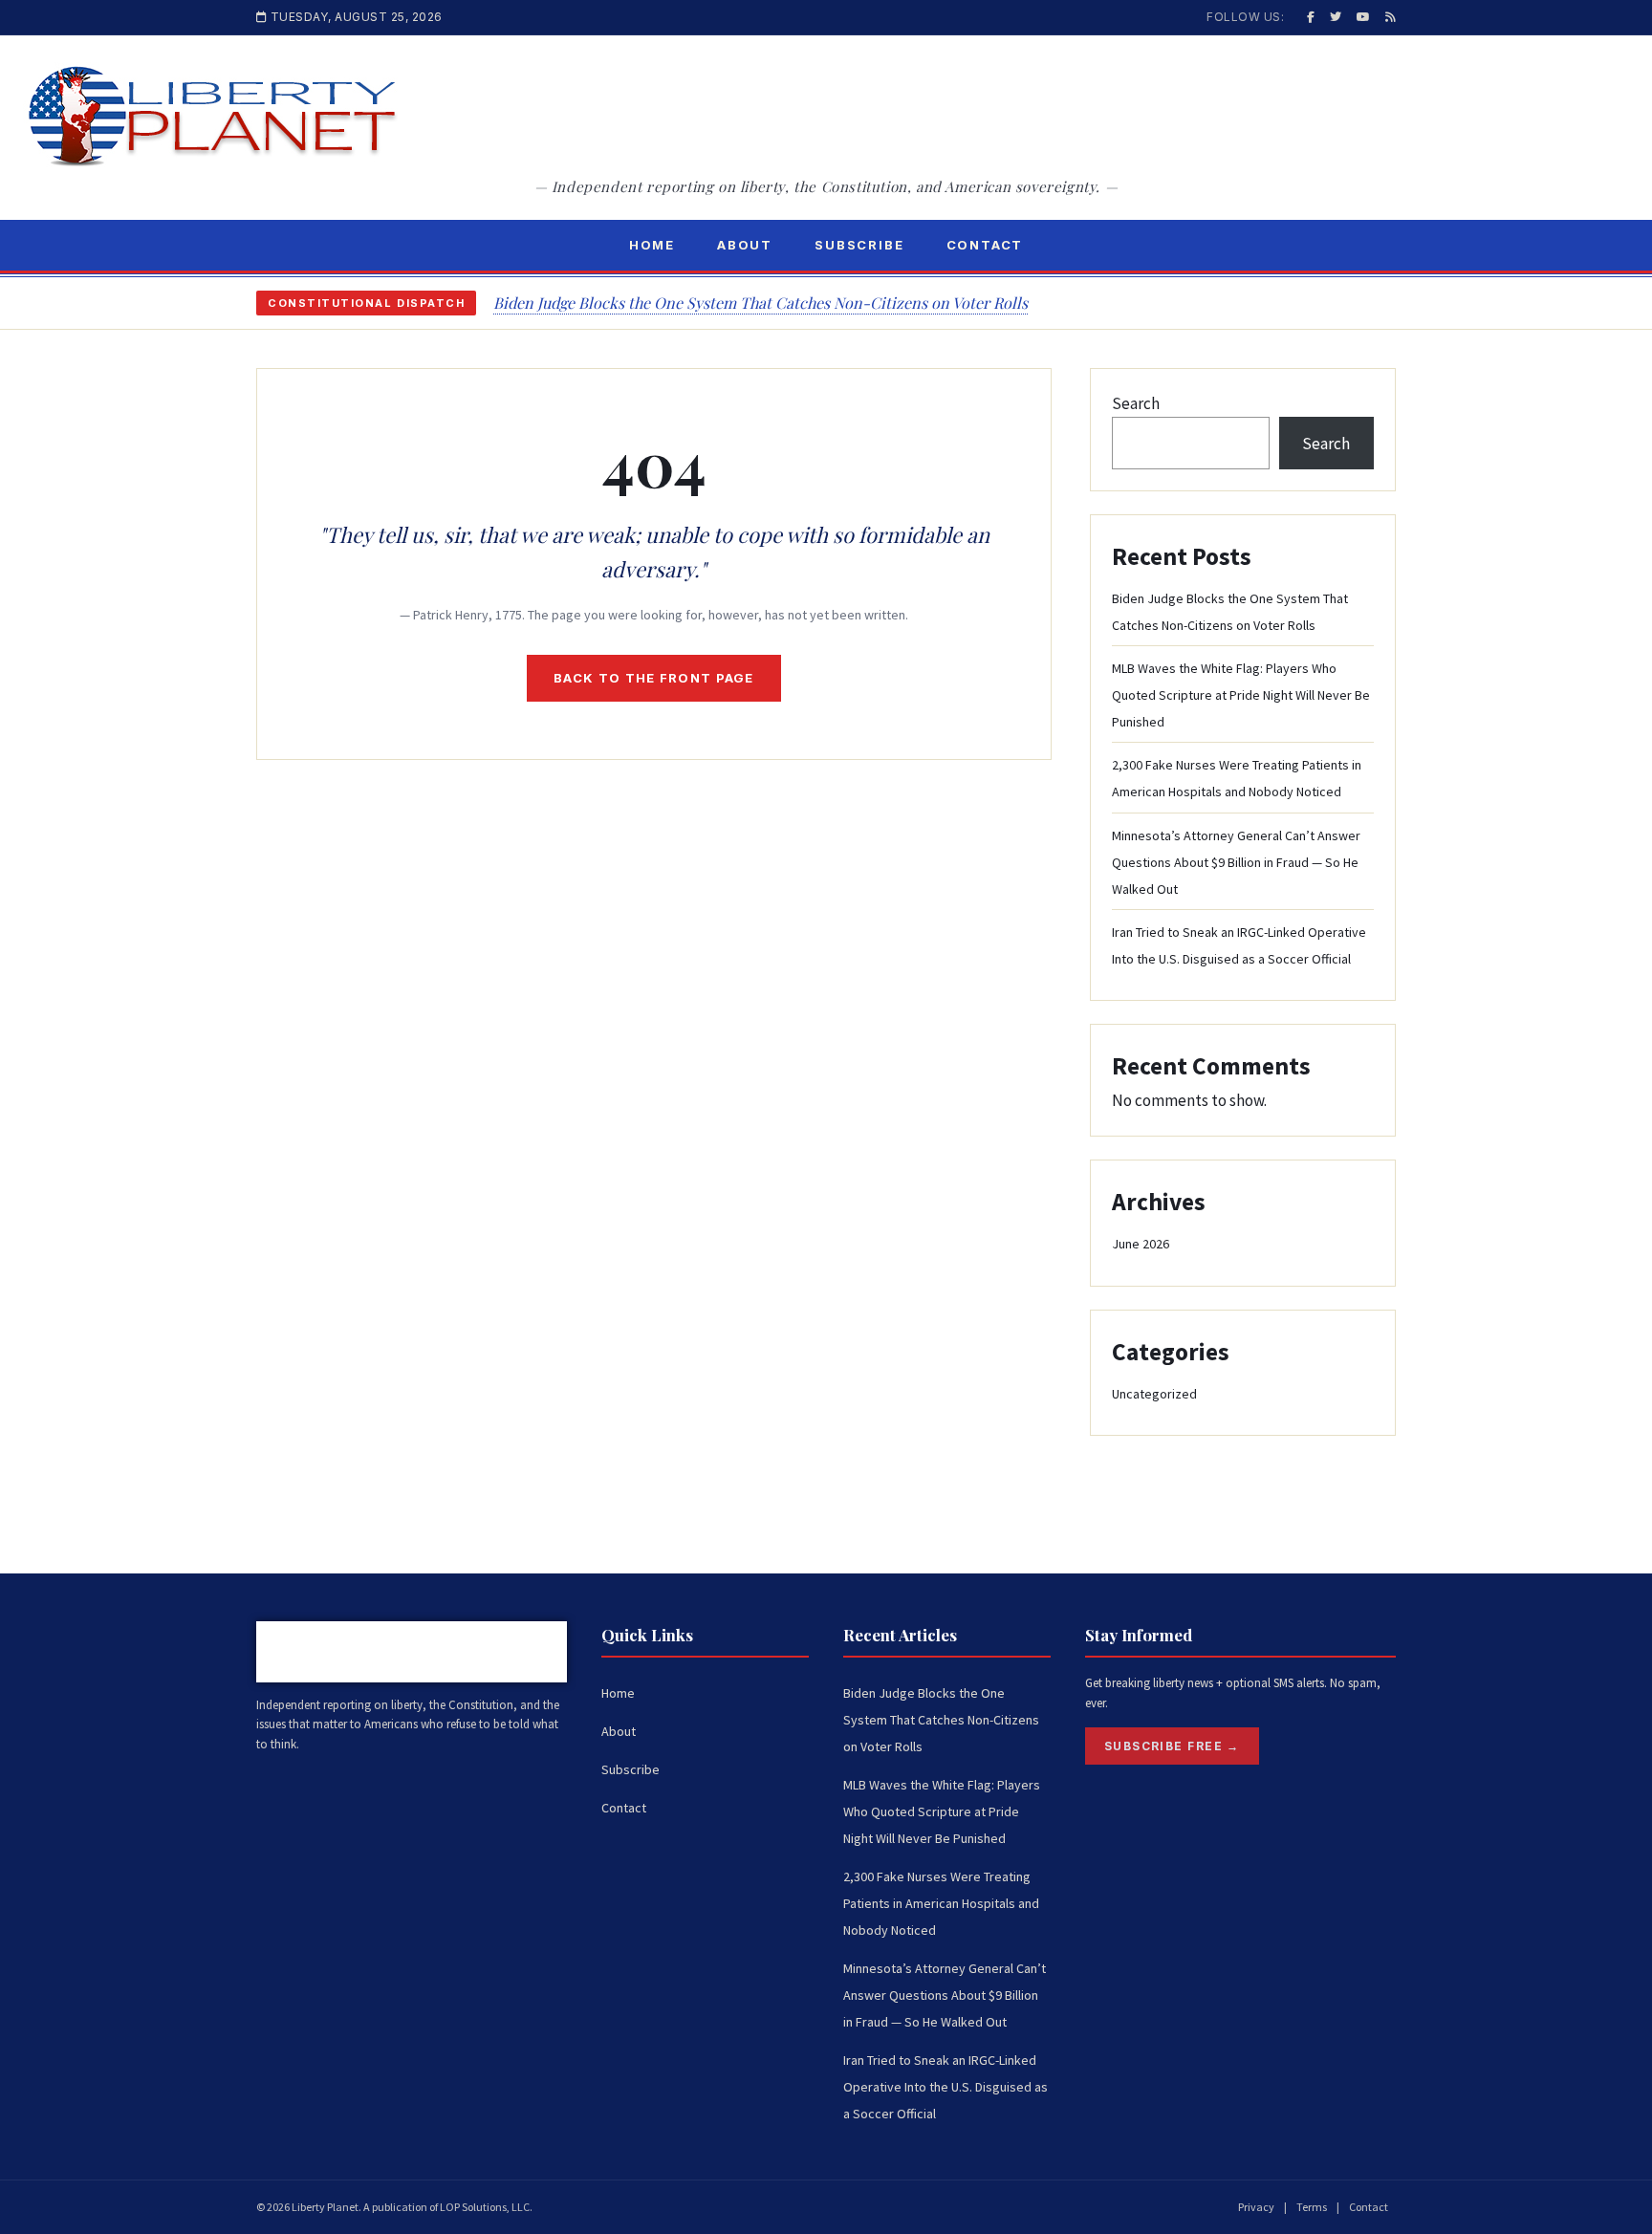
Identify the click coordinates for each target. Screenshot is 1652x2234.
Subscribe (859, 245)
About (745, 245)
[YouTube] (1363, 17)
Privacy (1256, 2207)
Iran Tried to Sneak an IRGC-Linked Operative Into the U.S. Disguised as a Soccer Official (946, 2087)
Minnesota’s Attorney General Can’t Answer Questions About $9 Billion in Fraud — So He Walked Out (1236, 862)
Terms (1312, 2207)
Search (1136, 403)
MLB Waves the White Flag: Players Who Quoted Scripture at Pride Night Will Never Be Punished (1241, 695)
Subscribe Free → (1172, 1746)
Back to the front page (654, 678)
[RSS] (1391, 17)
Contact (985, 245)
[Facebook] (1311, 17)
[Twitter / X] (1336, 17)
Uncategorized (1154, 1394)
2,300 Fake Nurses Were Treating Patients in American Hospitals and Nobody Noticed (941, 1903)
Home (652, 245)
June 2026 (1141, 1244)
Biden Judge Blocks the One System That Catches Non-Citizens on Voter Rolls (761, 303)
